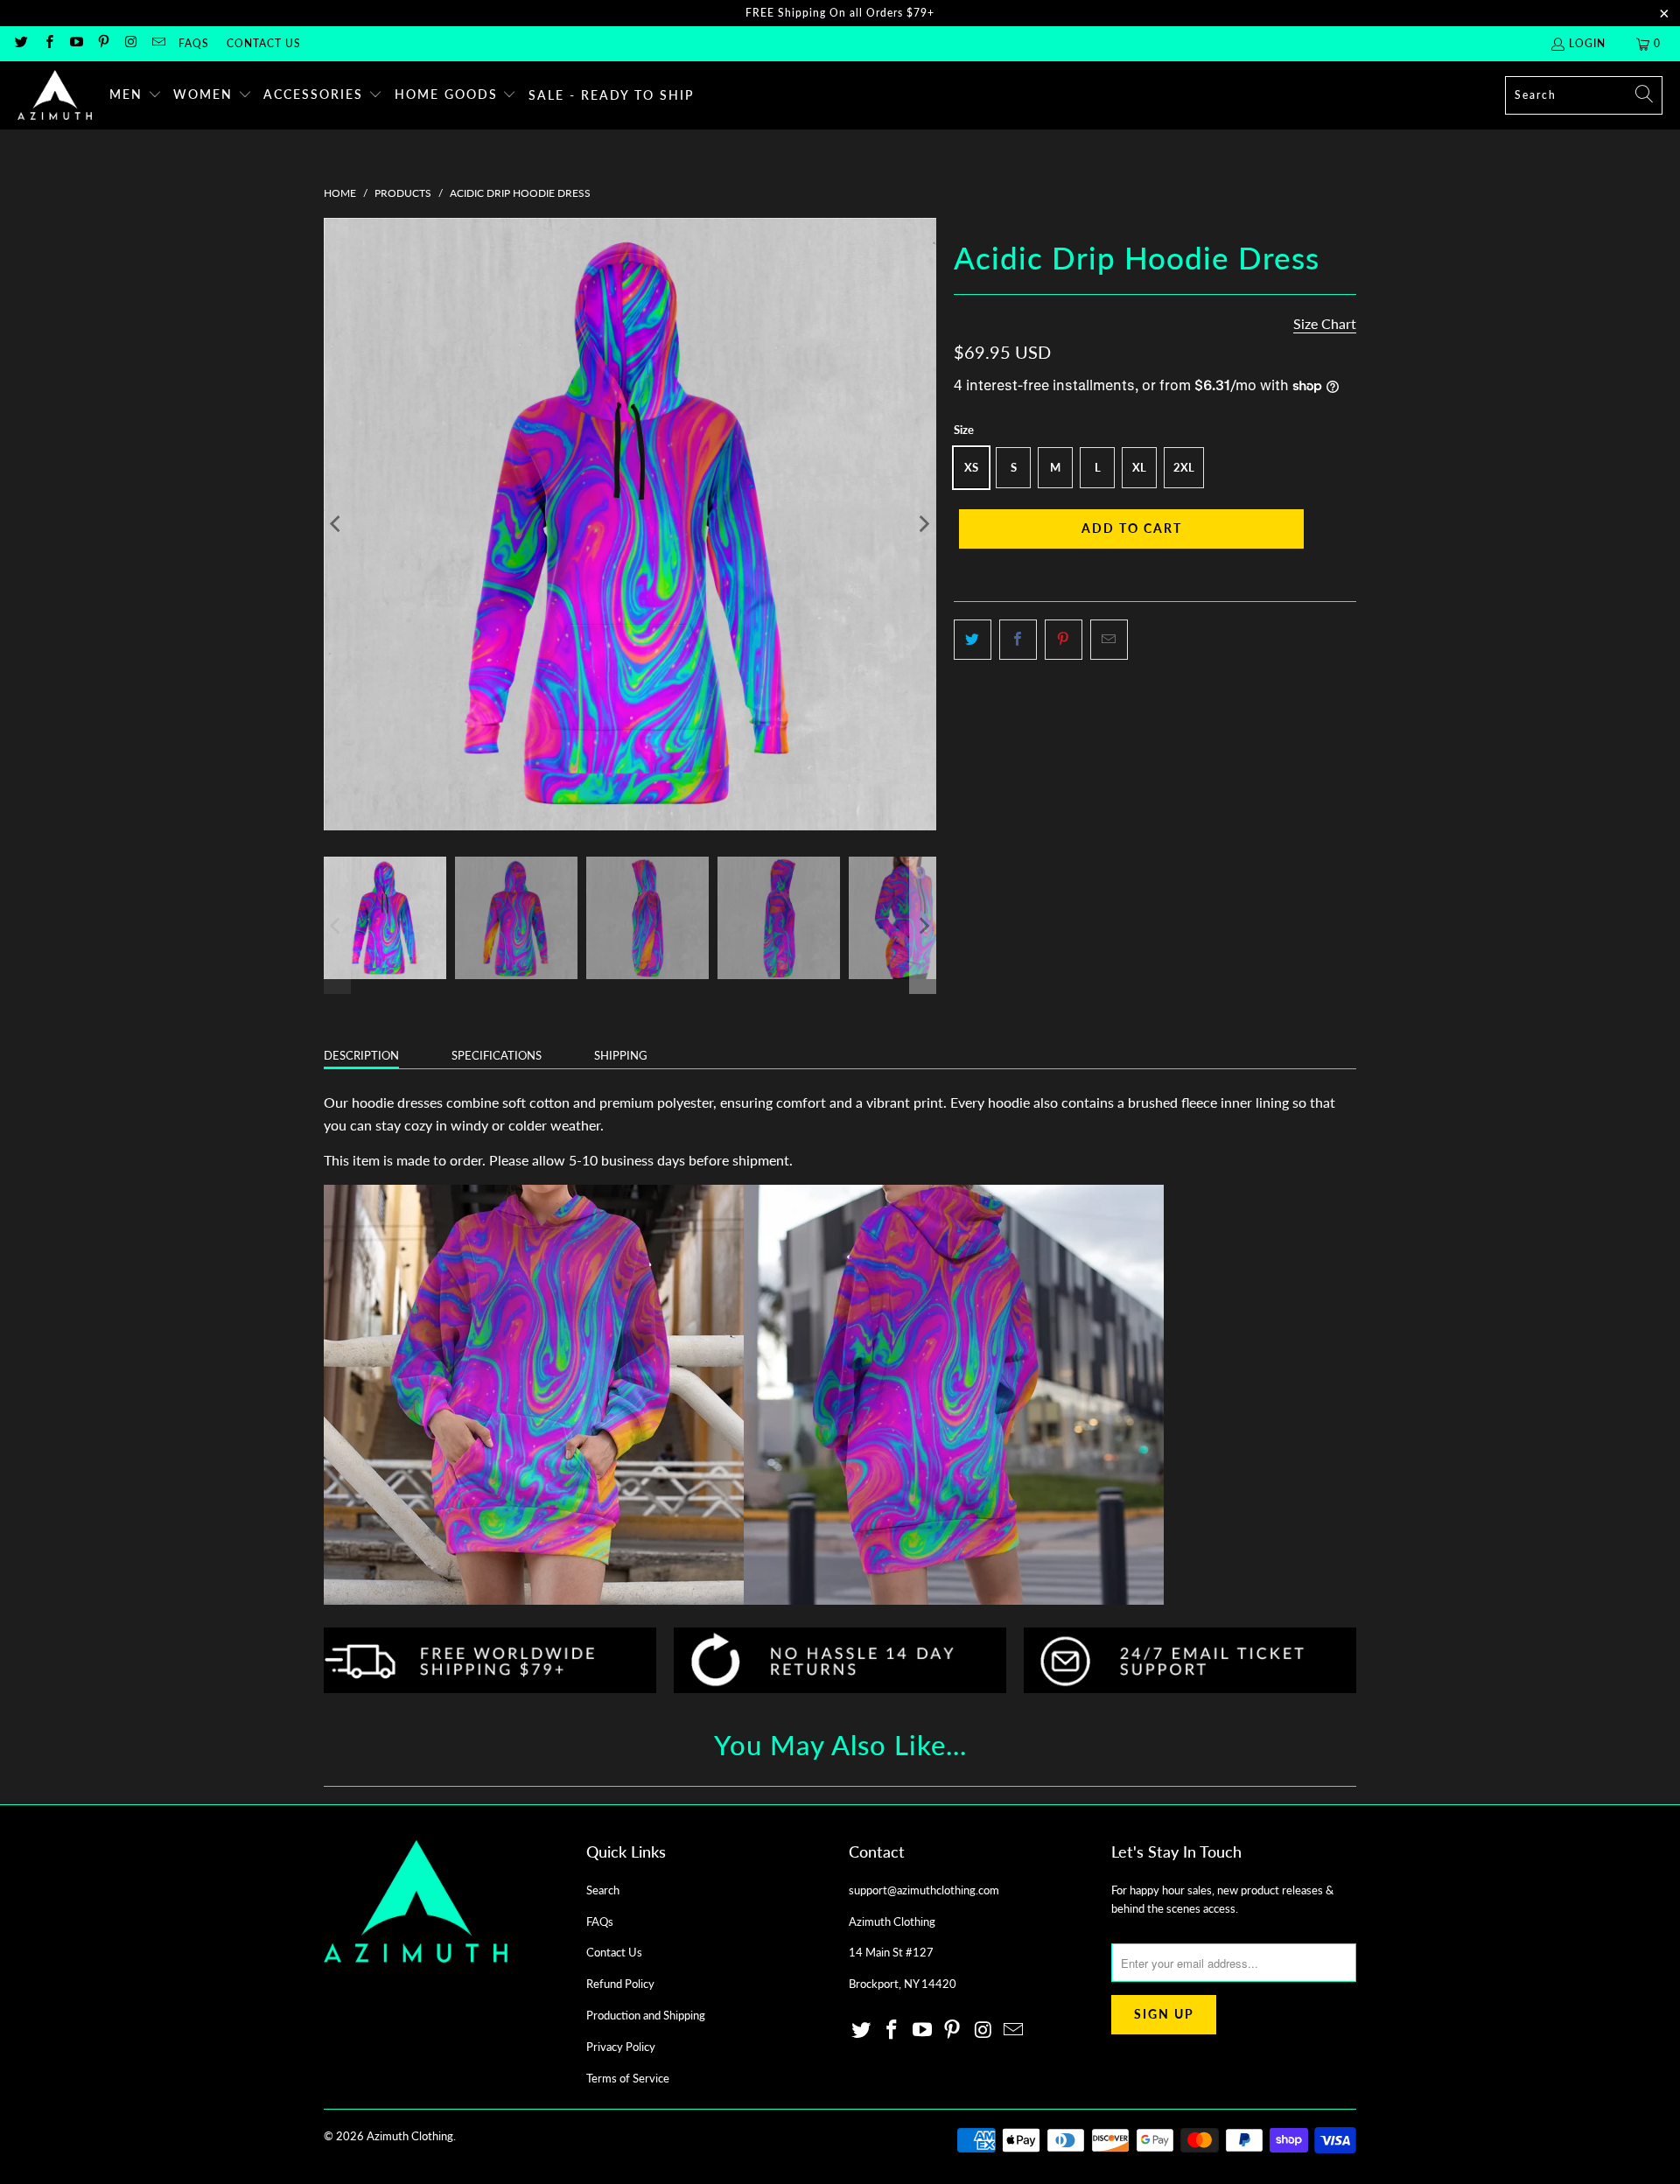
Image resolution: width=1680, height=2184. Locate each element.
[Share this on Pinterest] (1064, 640)
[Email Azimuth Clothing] (157, 43)
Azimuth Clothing (410, 2136)
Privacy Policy (621, 2047)
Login (1587, 43)
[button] (136, 95)
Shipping (621, 1055)
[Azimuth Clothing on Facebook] (48, 43)
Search (603, 1890)
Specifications (497, 1055)
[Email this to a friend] (1109, 640)
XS (971, 467)
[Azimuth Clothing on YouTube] (76, 43)
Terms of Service (628, 2078)
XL (1139, 467)
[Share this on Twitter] (973, 640)
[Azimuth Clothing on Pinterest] (103, 43)
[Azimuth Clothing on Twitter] (21, 43)
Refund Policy (620, 1984)
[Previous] (337, 524)
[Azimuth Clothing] (55, 95)
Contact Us (264, 43)
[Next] (923, 524)
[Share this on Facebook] (1018, 640)
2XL (1184, 467)
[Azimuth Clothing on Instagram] (130, 43)
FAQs (194, 43)
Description (361, 1055)
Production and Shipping (646, 2015)
